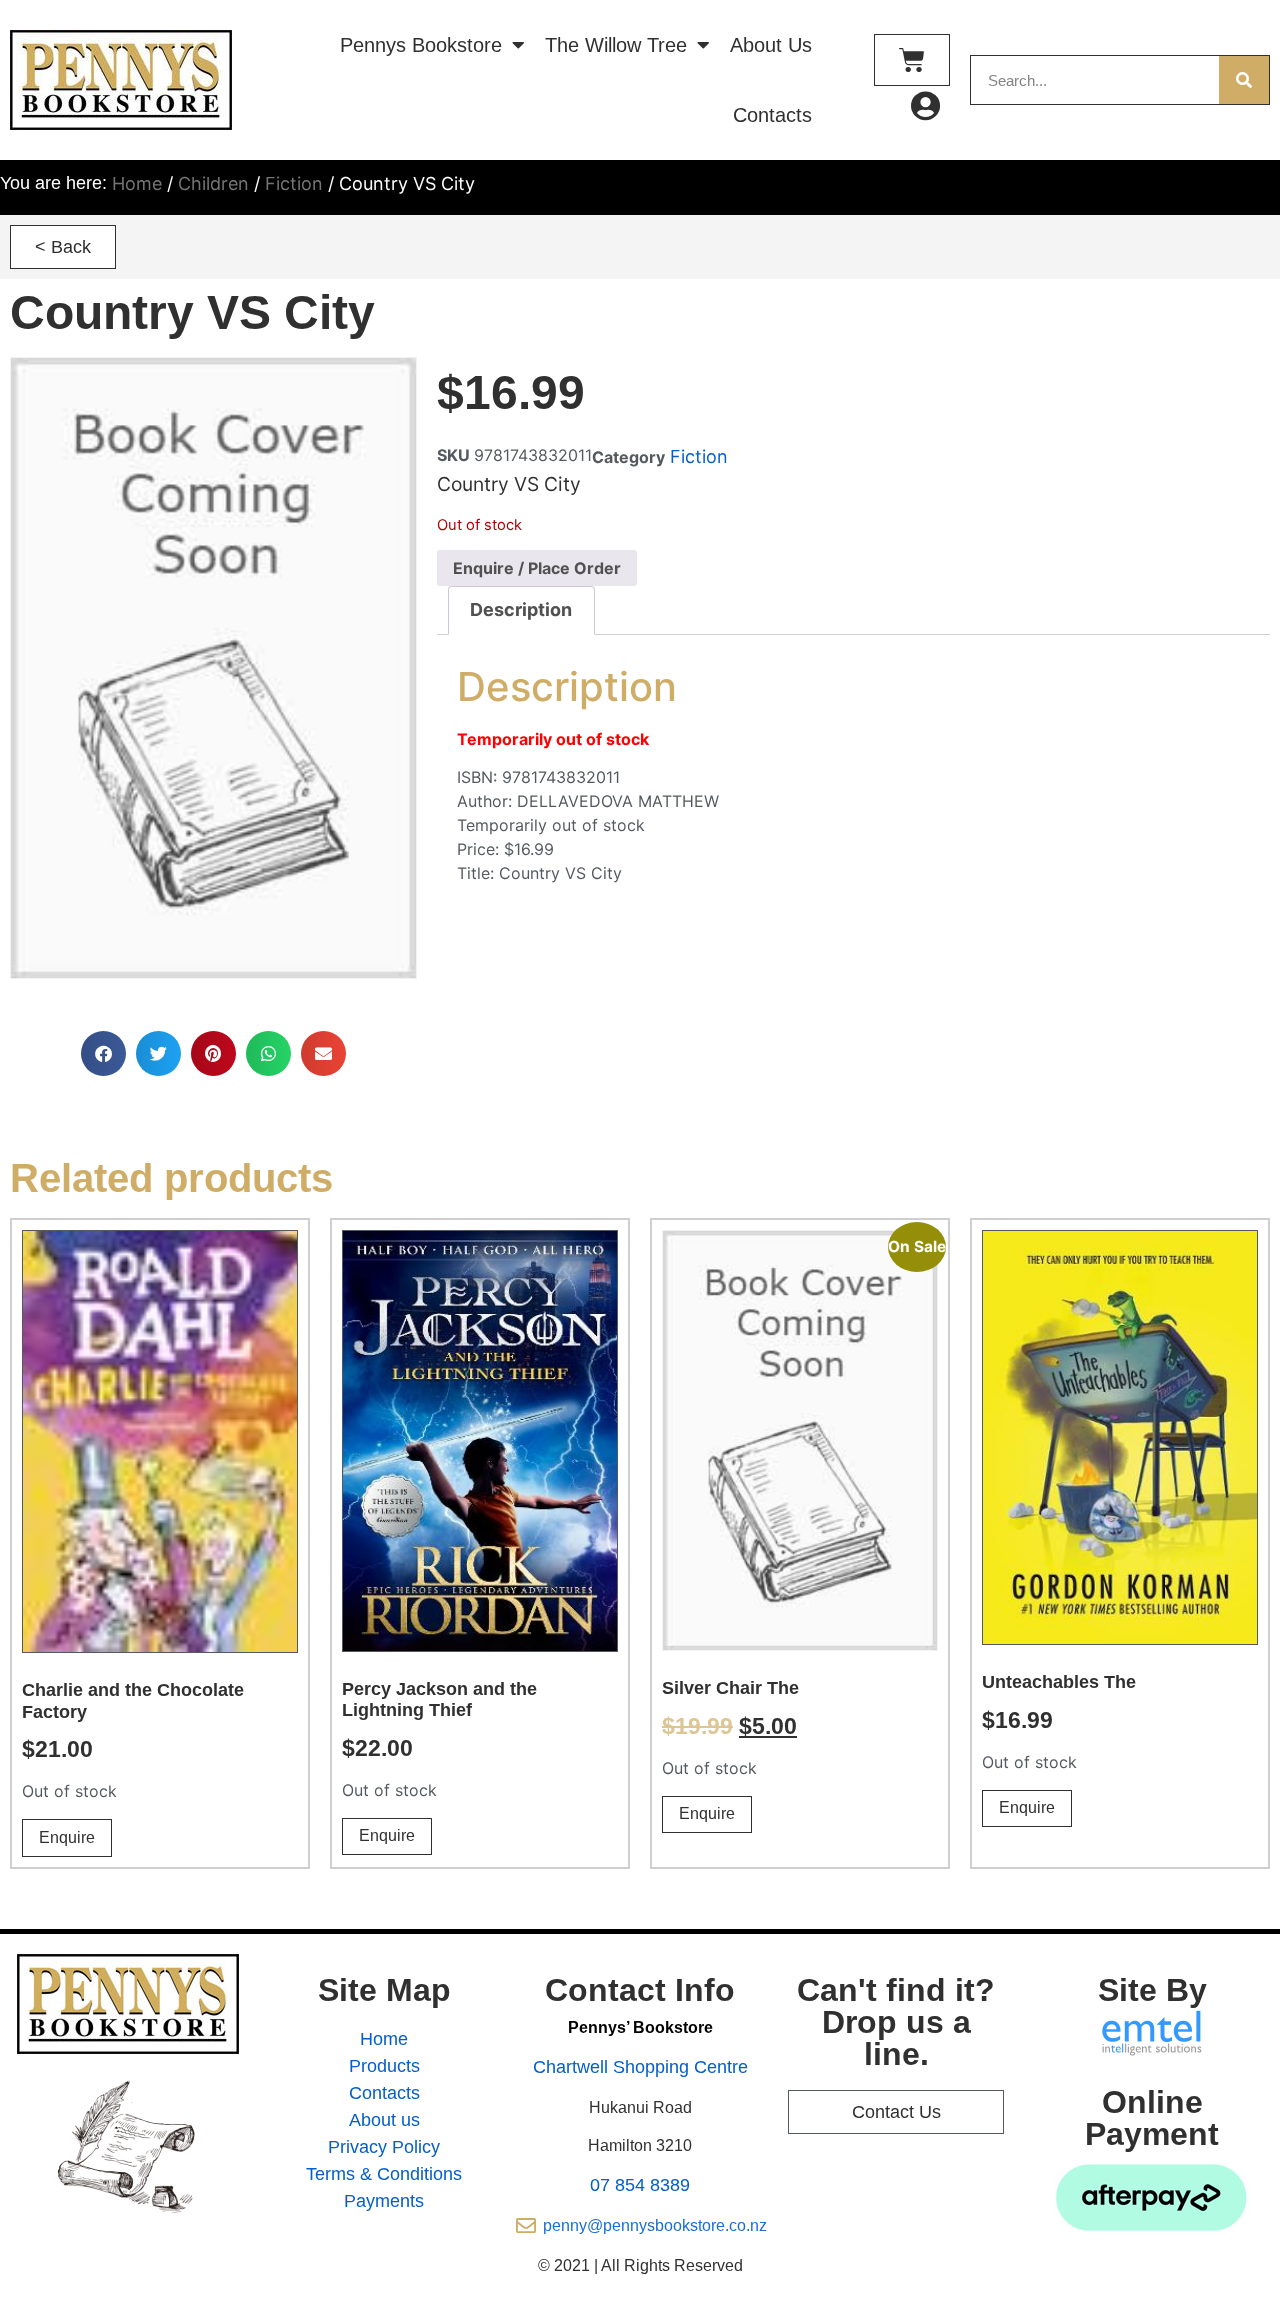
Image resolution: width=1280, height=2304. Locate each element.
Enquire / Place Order (537, 568)
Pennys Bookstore (421, 45)
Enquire (67, 1837)
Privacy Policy (384, 2147)
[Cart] (912, 60)
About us (384, 2120)
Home (137, 183)
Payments (384, 2201)
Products (384, 2066)
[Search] (1244, 80)
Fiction (294, 183)
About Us (771, 45)
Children (213, 183)
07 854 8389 (640, 2185)
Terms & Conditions (384, 2174)
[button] (63, 247)
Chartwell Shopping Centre (640, 2067)
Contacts (772, 115)
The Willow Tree (616, 45)
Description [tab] (521, 609)
